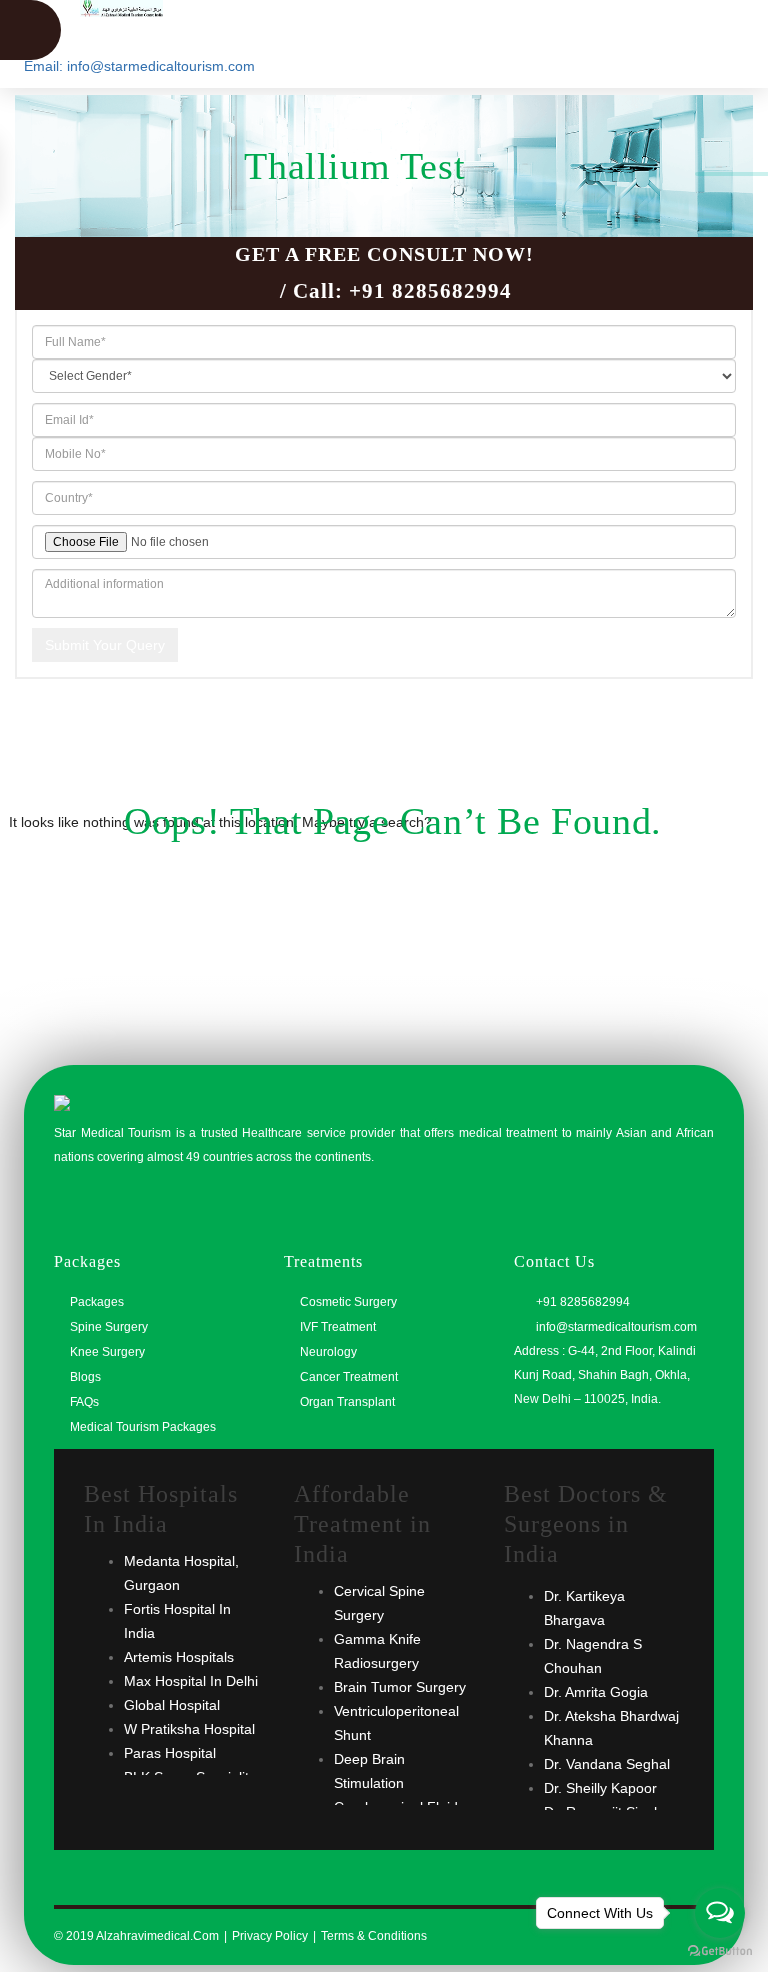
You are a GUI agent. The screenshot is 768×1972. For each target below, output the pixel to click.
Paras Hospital (170, 1753)
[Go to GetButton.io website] (720, 1951)
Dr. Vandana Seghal (607, 1764)
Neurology (328, 1352)
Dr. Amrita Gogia (596, 1692)
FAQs (84, 1402)
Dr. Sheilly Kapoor (600, 1788)
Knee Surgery (107, 1352)
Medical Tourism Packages (143, 1427)
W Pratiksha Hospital (189, 1729)
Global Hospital (172, 1705)
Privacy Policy (270, 1936)
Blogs (85, 1377)
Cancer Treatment (349, 1377)
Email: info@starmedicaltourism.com (139, 66)
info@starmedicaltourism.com (615, 1327)
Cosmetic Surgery (348, 1302)
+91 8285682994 (430, 291)
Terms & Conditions (374, 1936)
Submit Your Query (105, 645)
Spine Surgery (109, 1327)
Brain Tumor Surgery (400, 1687)
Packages (97, 1302)
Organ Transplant (347, 1402)
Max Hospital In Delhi (191, 1681)
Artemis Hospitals (179, 1657)
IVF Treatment (338, 1327)
